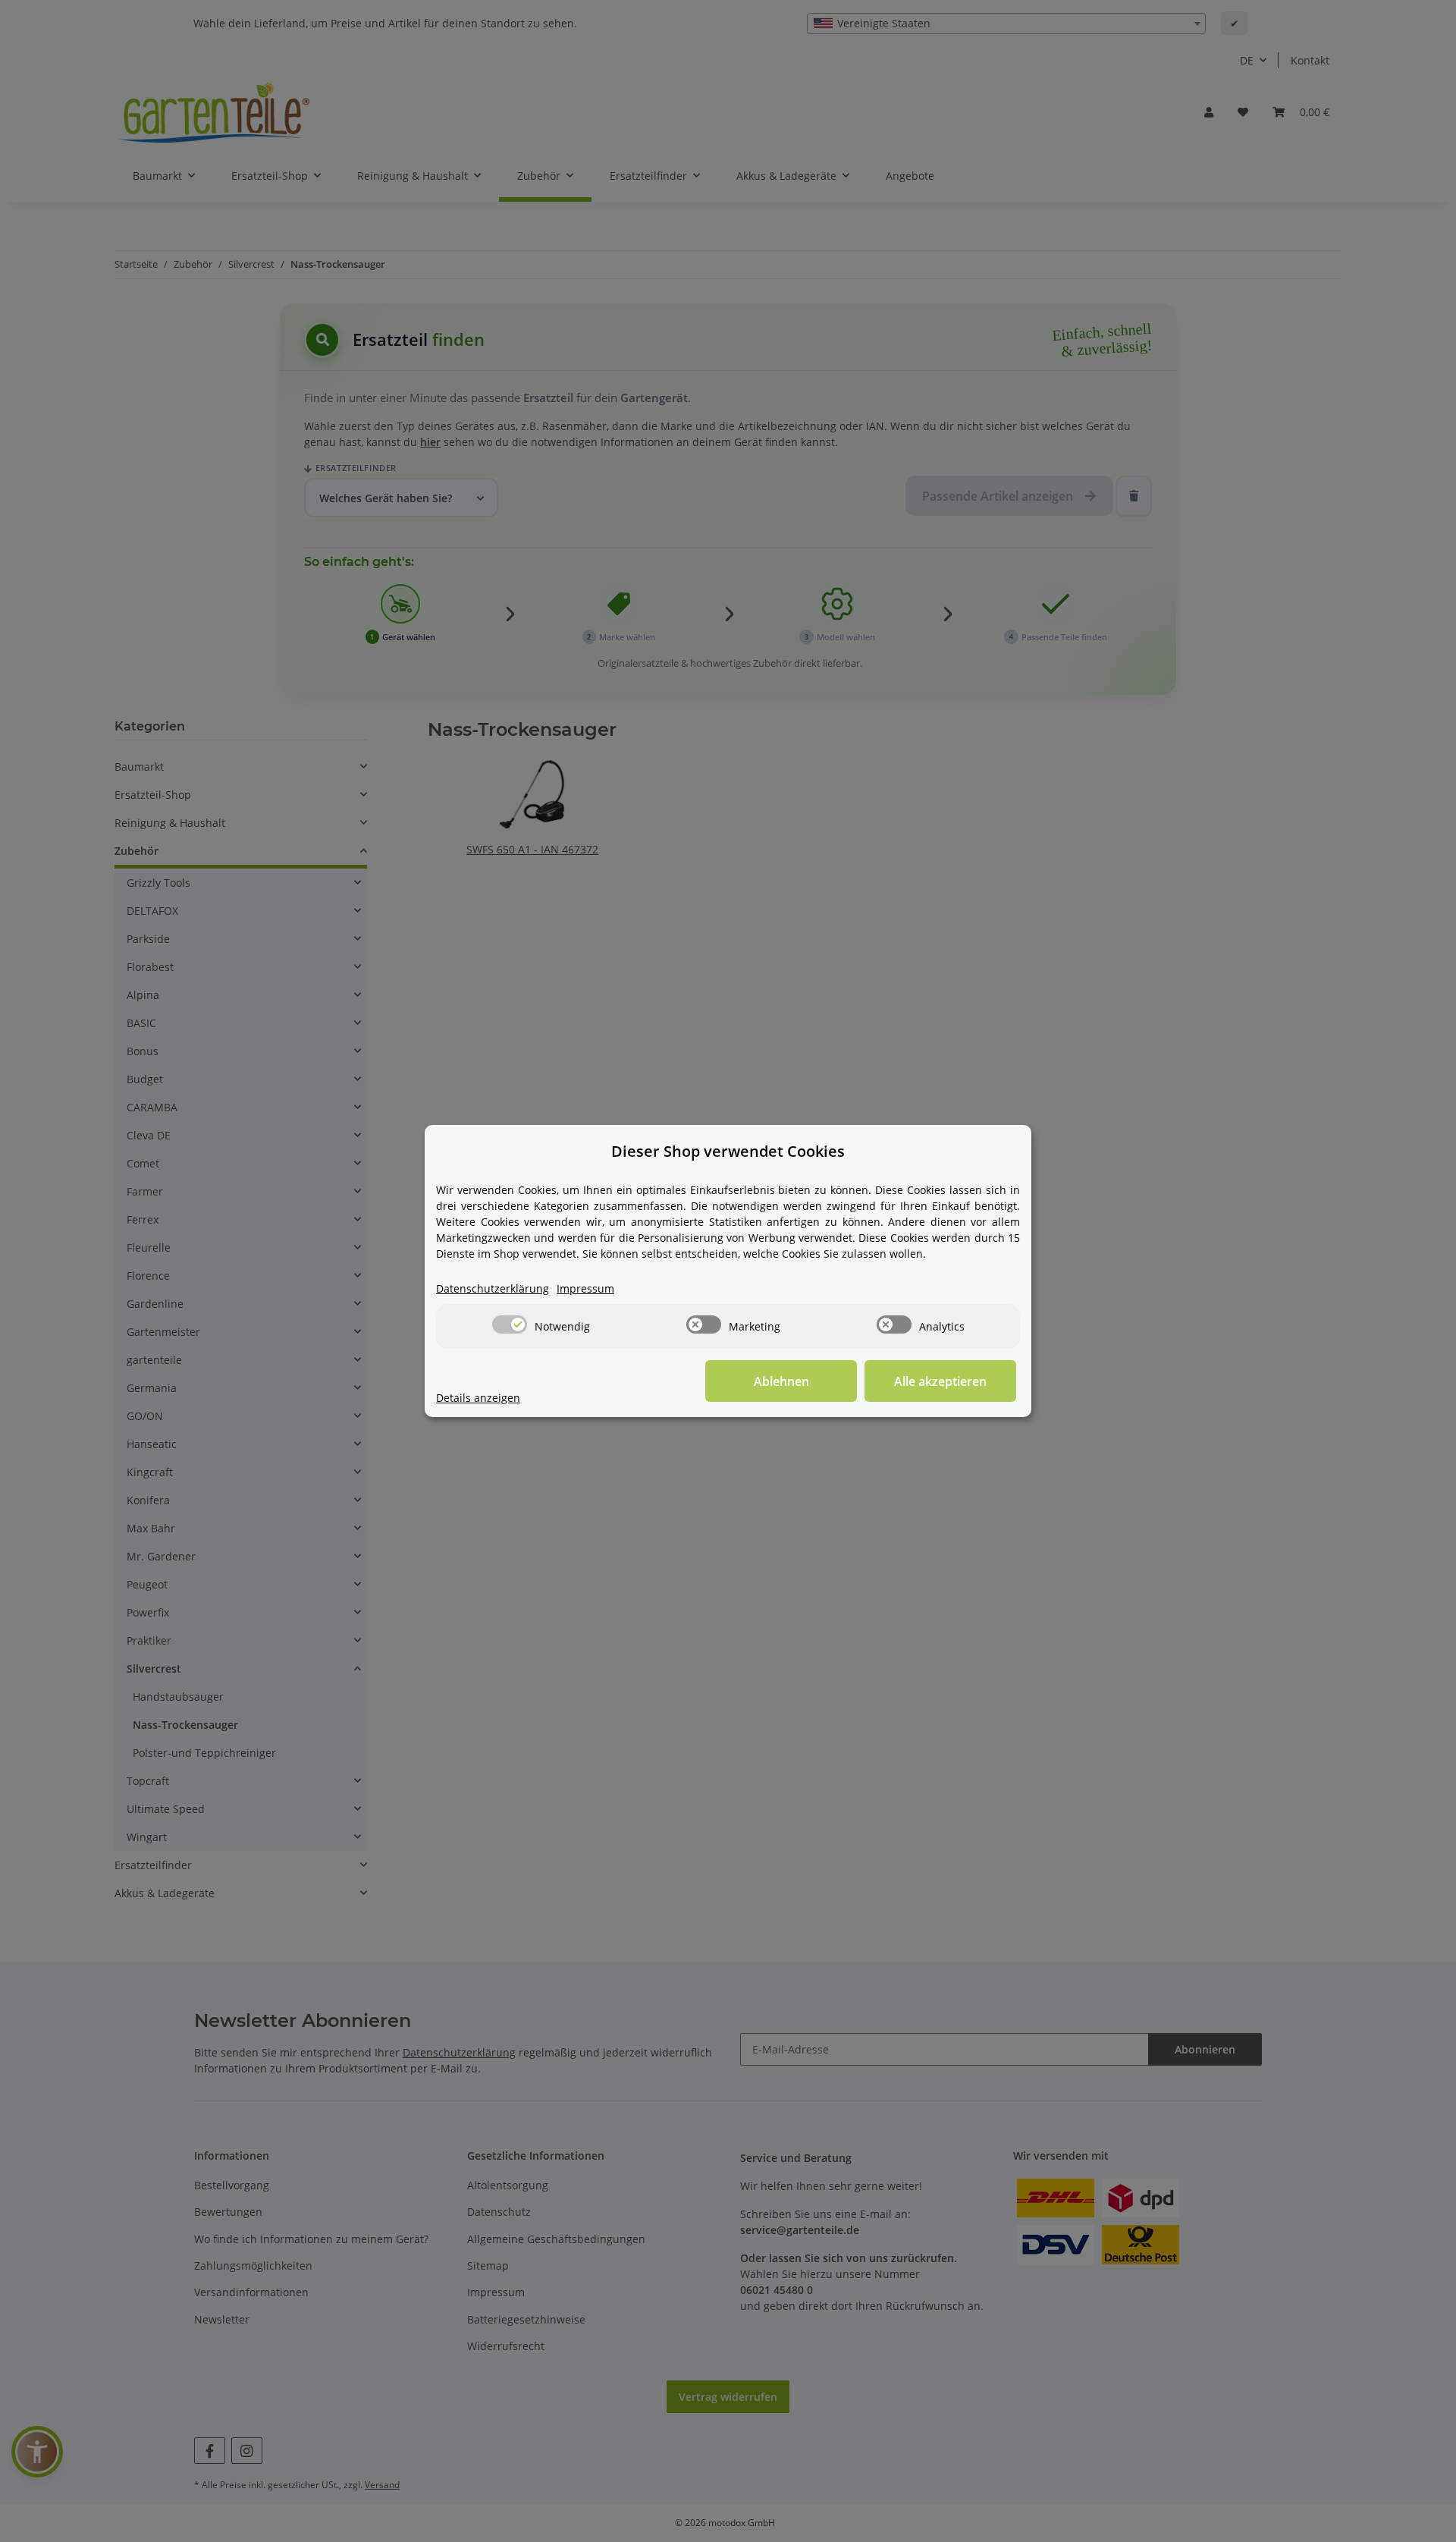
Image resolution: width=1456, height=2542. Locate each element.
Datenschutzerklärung (493, 1288)
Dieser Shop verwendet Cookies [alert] (728, 1151)
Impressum (585, 1288)
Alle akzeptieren (940, 1381)
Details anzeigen (478, 1398)
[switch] (510, 1324)
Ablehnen (781, 1381)
